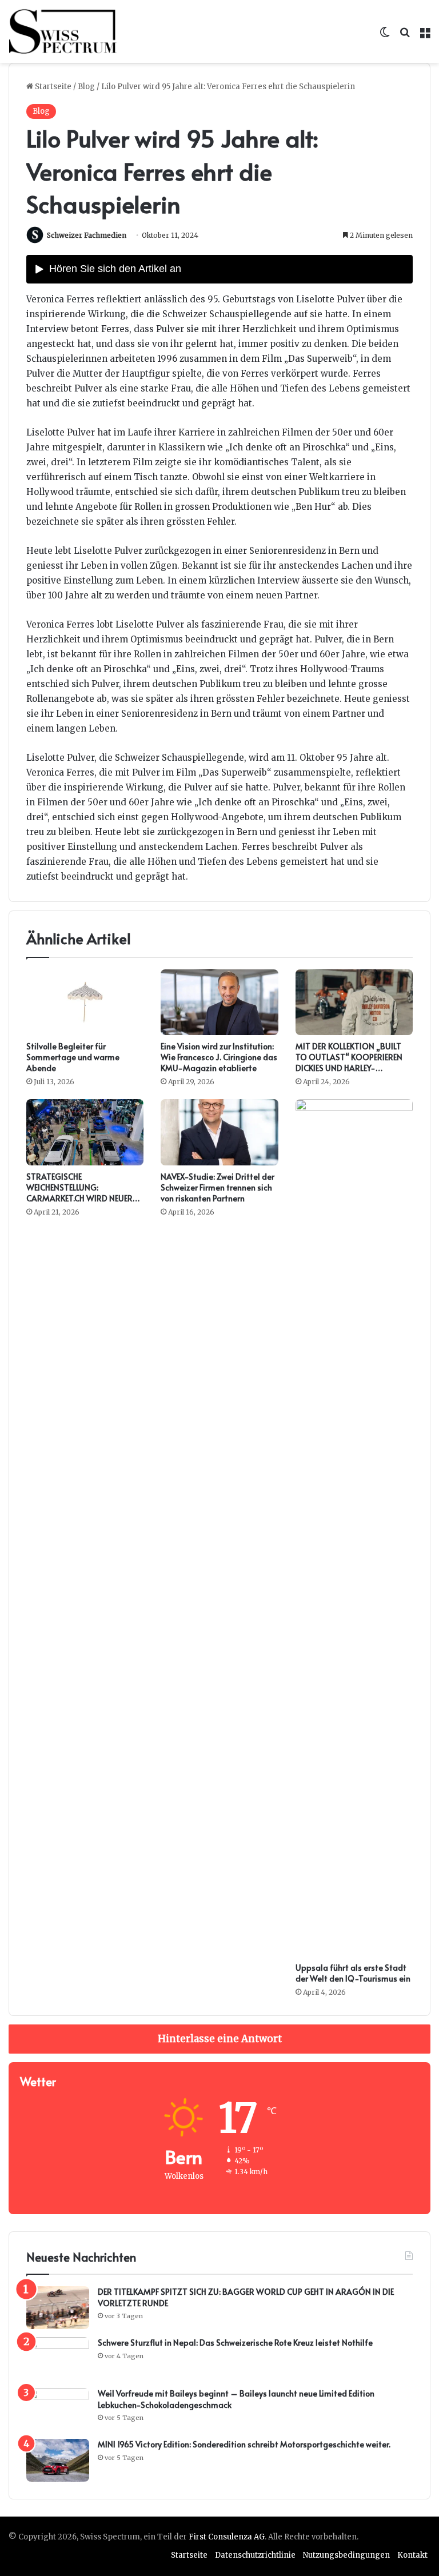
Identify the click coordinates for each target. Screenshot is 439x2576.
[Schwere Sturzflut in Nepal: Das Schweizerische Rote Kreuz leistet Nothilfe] (58, 2359)
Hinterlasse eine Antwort (220, 2039)
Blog (86, 87)
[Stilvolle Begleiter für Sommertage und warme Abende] (85, 1003)
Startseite (52, 87)
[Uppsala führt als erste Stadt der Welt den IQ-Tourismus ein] (354, 1528)
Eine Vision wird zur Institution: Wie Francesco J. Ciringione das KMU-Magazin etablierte (219, 1057)
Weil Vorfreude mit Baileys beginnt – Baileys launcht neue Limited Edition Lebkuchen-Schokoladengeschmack (236, 2399)
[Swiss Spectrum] (63, 31)
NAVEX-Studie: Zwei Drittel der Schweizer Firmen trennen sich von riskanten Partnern (217, 1187)
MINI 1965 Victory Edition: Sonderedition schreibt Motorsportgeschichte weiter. (244, 2444)
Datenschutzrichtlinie (255, 2555)
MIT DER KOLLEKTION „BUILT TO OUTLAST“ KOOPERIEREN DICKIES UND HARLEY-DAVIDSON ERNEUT (349, 1063)
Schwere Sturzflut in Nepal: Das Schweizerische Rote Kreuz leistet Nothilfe (235, 2343)
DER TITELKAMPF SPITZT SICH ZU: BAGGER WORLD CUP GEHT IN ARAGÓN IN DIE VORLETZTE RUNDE (246, 2297)
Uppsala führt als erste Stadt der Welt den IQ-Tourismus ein (353, 1973)
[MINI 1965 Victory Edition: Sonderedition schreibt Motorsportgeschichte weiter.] (58, 2460)
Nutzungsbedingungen (346, 2555)
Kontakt (412, 2555)
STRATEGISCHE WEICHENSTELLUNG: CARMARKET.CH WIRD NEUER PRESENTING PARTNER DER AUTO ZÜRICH (79, 1198)
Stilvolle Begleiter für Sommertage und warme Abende (73, 1057)
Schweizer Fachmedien (87, 235)
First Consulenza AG (227, 2537)
